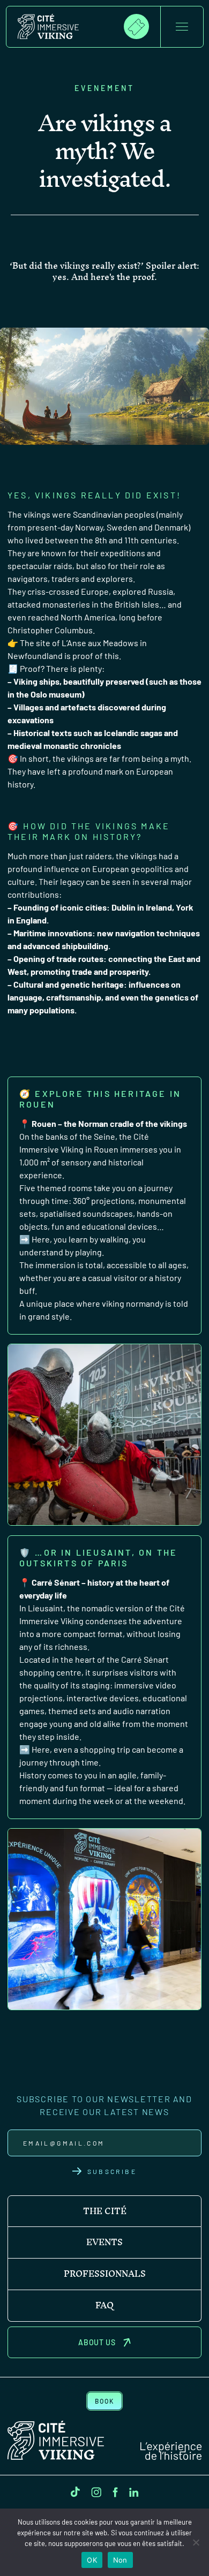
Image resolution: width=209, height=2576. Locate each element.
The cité (105, 2211)
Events (104, 2242)
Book (104, 2401)
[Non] (196, 2542)
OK (92, 2560)
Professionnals (105, 2274)
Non (120, 2560)
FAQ (104, 2306)
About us (97, 2342)
